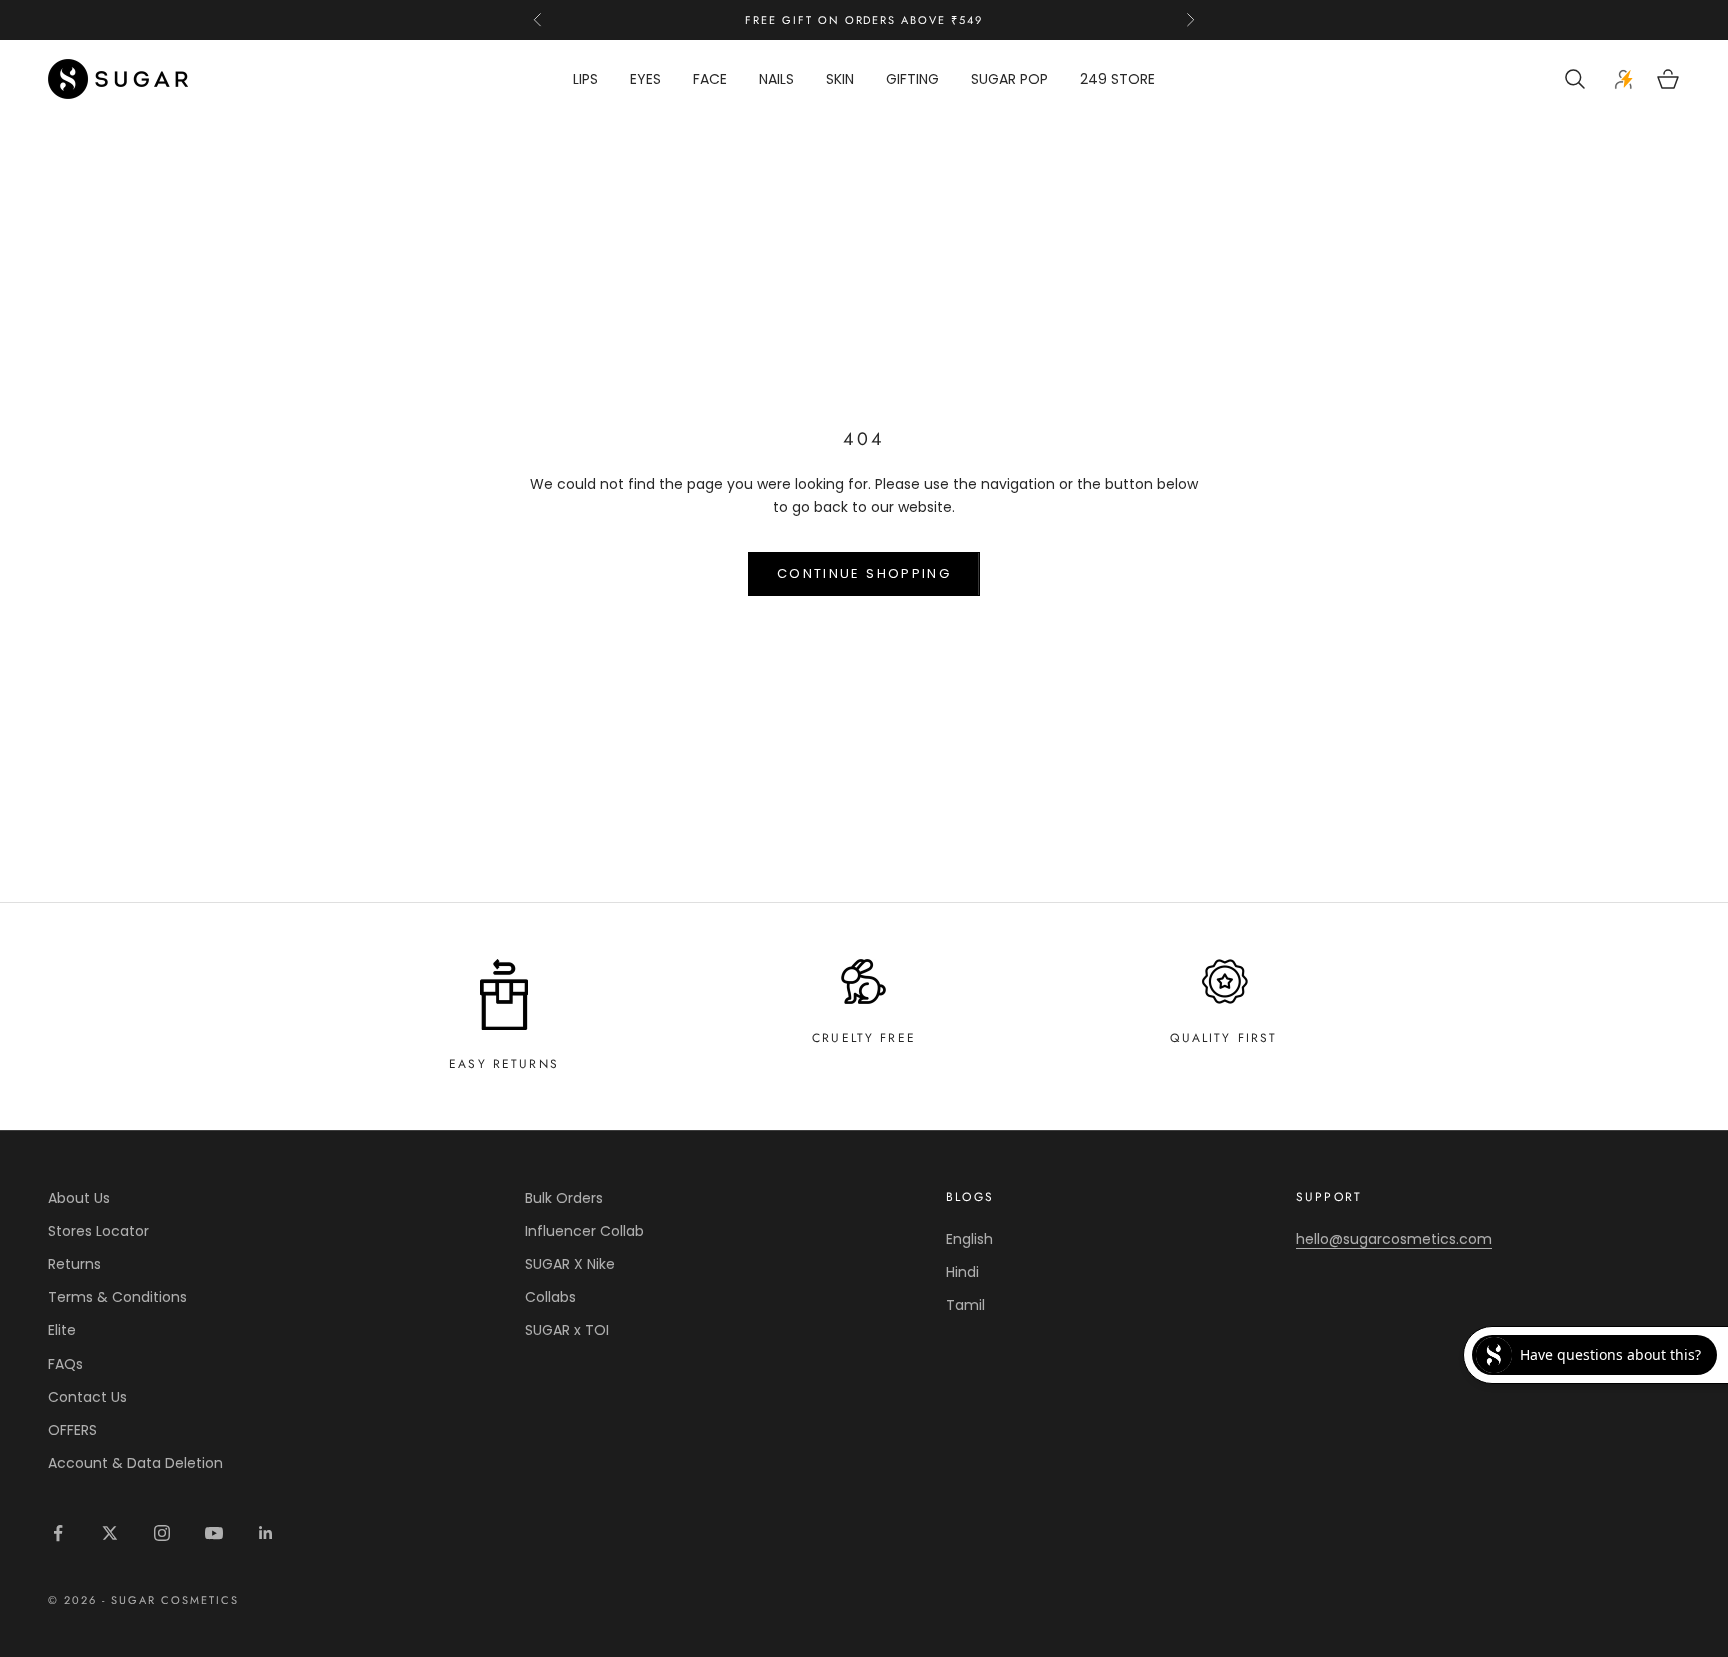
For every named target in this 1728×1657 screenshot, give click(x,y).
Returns (74, 1264)
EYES (645, 79)
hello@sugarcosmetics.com (1394, 1239)
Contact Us (87, 1397)
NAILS (776, 79)
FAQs (65, 1364)
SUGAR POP (1009, 79)
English (969, 1239)
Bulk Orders (564, 1198)
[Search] (1577, 79)
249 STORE (1117, 79)
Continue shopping (864, 573)
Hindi (962, 1272)
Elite (62, 1330)
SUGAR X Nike (570, 1264)
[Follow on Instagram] (162, 1533)
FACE (710, 79)
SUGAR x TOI (567, 1330)
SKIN (840, 79)
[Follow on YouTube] (214, 1533)
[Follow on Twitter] (110, 1533)
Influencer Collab (584, 1231)
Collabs (550, 1297)
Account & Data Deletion (135, 1463)
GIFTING (912, 79)
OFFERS (72, 1430)
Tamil (965, 1305)
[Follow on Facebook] (58, 1533)
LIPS (585, 79)
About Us (79, 1198)
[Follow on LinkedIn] (266, 1533)
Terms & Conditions (117, 1297)
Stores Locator (98, 1231)
